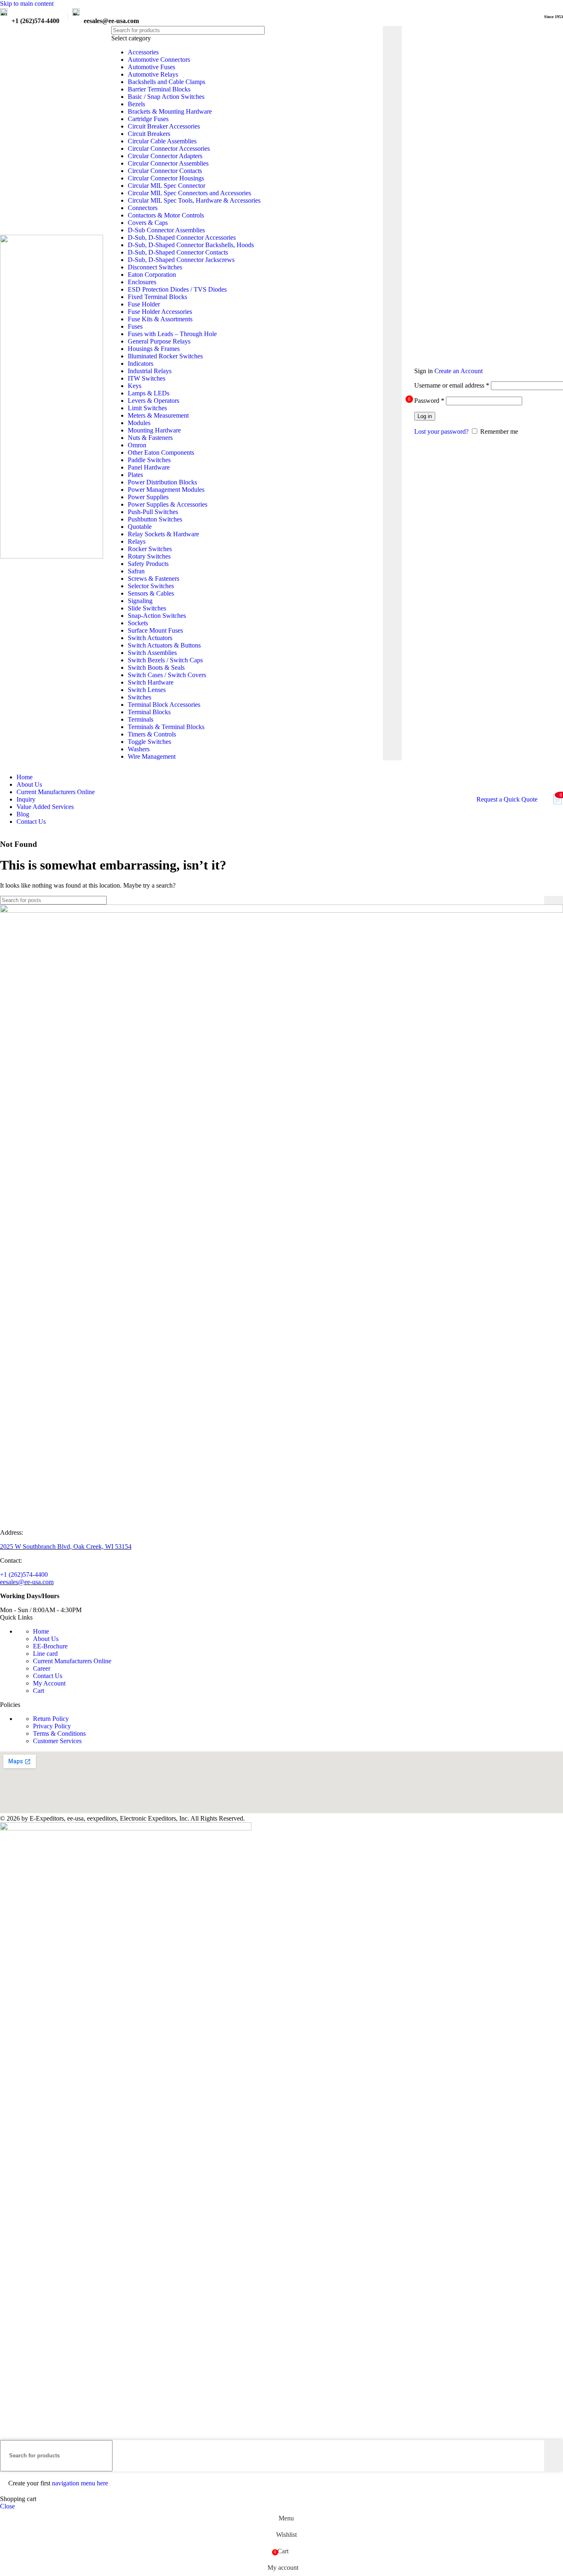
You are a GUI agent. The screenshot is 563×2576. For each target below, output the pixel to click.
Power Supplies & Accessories (168, 504)
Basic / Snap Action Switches (166, 97)
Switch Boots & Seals (156, 667)
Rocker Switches (150, 549)
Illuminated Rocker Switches (165, 356)
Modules (139, 423)
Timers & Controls (152, 734)
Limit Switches (147, 408)
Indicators (141, 363)
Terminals (141, 719)
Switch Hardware (151, 682)
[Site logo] (52, 556)
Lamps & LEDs (149, 393)
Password (429, 401)
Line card (45, 1654)
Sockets (138, 623)
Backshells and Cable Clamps (167, 82)
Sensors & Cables (151, 593)
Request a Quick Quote (507, 799)
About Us (46, 1639)
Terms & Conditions (59, 1733)
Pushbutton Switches (155, 519)
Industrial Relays (150, 371)
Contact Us (48, 1676)
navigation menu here (80, 2483)
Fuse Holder (144, 304)
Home (41, 1631)
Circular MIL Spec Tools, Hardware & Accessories (194, 200)
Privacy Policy (52, 1726)
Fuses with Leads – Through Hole (172, 334)
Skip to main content (27, 4)
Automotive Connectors (159, 60)
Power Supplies (148, 497)
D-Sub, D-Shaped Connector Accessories (182, 237)
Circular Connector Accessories (169, 148)
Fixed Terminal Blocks (157, 297)
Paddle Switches (149, 460)
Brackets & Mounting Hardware (170, 111)
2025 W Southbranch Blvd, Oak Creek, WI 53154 (66, 1546)
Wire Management (152, 756)
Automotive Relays (153, 74)
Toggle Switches (149, 742)
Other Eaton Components (161, 452)
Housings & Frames (154, 349)
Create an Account (459, 371)
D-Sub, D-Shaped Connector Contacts (178, 252)
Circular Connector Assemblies (168, 163)
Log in (425, 416)
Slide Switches (147, 608)
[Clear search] (377, 393)
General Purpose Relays (159, 341)
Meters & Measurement (158, 415)
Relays (137, 541)
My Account (49, 1683)
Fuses (135, 326)
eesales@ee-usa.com (27, 1582)
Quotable (140, 527)
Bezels (136, 104)
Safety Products (148, 564)
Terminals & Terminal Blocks (166, 727)
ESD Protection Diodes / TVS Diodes (177, 289)
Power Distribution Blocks (162, 482)
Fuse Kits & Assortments (160, 319)
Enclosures (142, 282)
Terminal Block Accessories (164, 705)
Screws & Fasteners (154, 579)
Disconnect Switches (155, 267)
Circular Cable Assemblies (162, 141)
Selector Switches (151, 586)
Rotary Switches (149, 556)
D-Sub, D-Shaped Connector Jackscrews (181, 260)
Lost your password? (441, 431)
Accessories (143, 52)
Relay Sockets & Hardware (163, 534)
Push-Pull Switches (153, 512)
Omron (137, 445)
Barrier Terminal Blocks (159, 89)
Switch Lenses (147, 690)
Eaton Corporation (152, 275)
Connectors (143, 208)
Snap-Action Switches (157, 616)
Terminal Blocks (149, 712)
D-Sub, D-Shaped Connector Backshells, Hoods (191, 245)
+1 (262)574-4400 (24, 1574)
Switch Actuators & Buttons (164, 645)
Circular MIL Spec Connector (167, 186)
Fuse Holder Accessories (160, 312)
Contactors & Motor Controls (166, 215)
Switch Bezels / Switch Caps (165, 660)
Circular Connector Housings (166, 178)
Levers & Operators (154, 401)
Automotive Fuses (151, 67)
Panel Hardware (149, 467)
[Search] (392, 393)
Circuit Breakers (149, 134)
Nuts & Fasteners (150, 438)
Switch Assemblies (152, 653)
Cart (39, 1691)
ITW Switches (147, 378)
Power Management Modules (166, 490)
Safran (136, 571)
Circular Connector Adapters (165, 156)
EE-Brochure (50, 1646)
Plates (135, 475)
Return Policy (51, 1719)
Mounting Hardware (154, 430)
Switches (140, 697)
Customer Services (57, 1741)
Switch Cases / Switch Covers (167, 675)
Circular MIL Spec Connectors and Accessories (189, 193)
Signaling (140, 601)
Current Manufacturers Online (72, 1661)
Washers (139, 749)
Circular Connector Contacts (165, 171)
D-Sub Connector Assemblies (166, 230)
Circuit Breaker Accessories (164, 126)
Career (42, 1668)
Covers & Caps (148, 223)
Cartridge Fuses (148, 119)
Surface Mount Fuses (155, 630)
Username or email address (452, 385)
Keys (135, 386)
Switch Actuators (150, 638)
